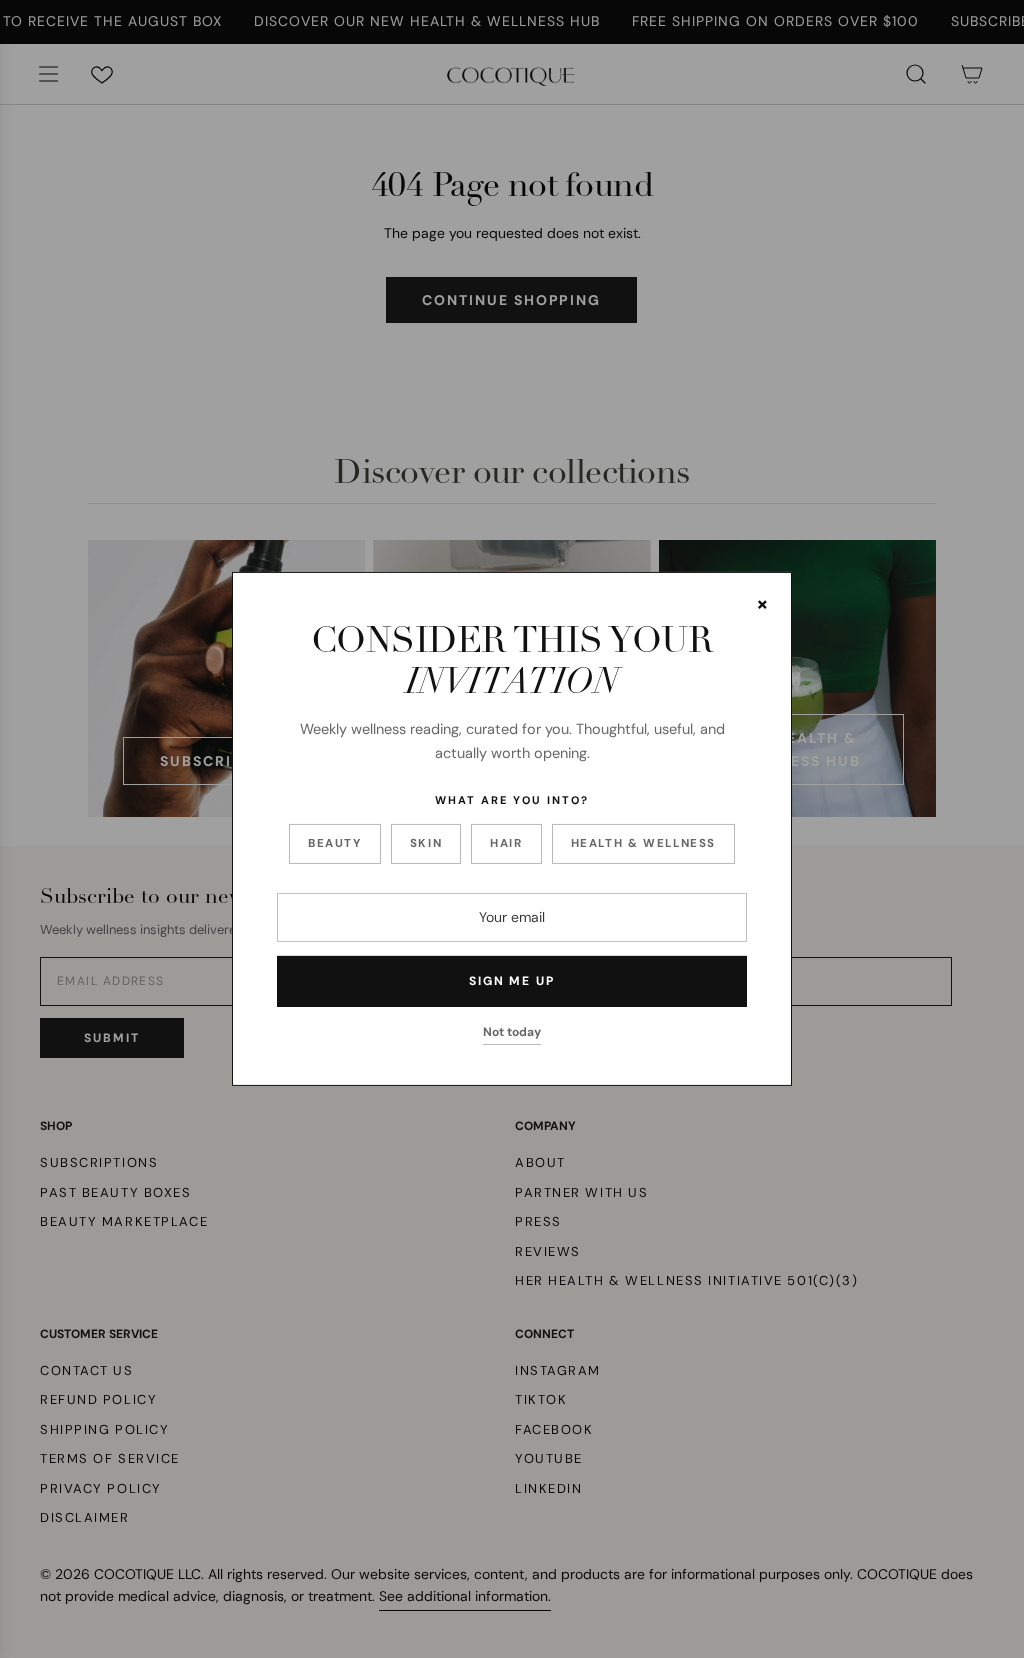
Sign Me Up (512, 981)
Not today (512, 1032)
